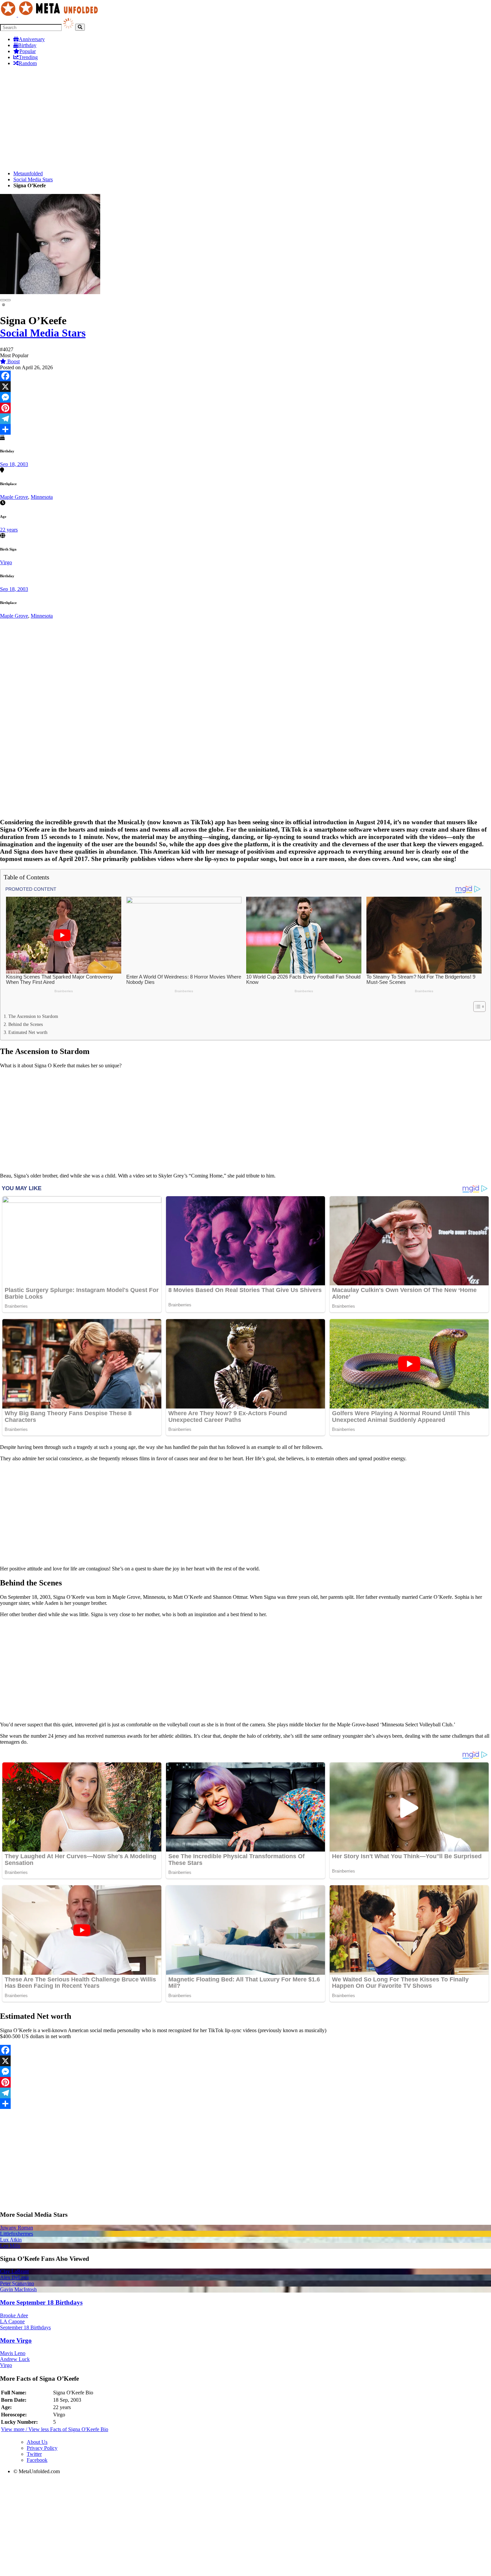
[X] (246, 387)
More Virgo (16, 2340)
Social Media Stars (33, 179)
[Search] (80, 27)
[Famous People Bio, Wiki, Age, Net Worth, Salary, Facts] (51, 15)
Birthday (27, 45)
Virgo (6, 562)
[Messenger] (246, 397)
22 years (9, 530)
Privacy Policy (42, 2448)
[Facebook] (246, 376)
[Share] (246, 429)
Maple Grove (14, 497)
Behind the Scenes (26, 1024)
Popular (28, 51)
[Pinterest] (246, 408)
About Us (37, 2442)
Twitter (34, 2454)
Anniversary (32, 39)
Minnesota (42, 497)
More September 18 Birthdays (41, 2302)
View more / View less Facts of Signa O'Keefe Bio (55, 2429)
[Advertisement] (200, 119)
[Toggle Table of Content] (476, 1007)
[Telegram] (246, 419)
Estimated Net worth (28, 1032)
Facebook (37, 2460)
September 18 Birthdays (25, 2327)
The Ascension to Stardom (33, 1016)
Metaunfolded (28, 173)
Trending (28, 57)
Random (28, 63)
